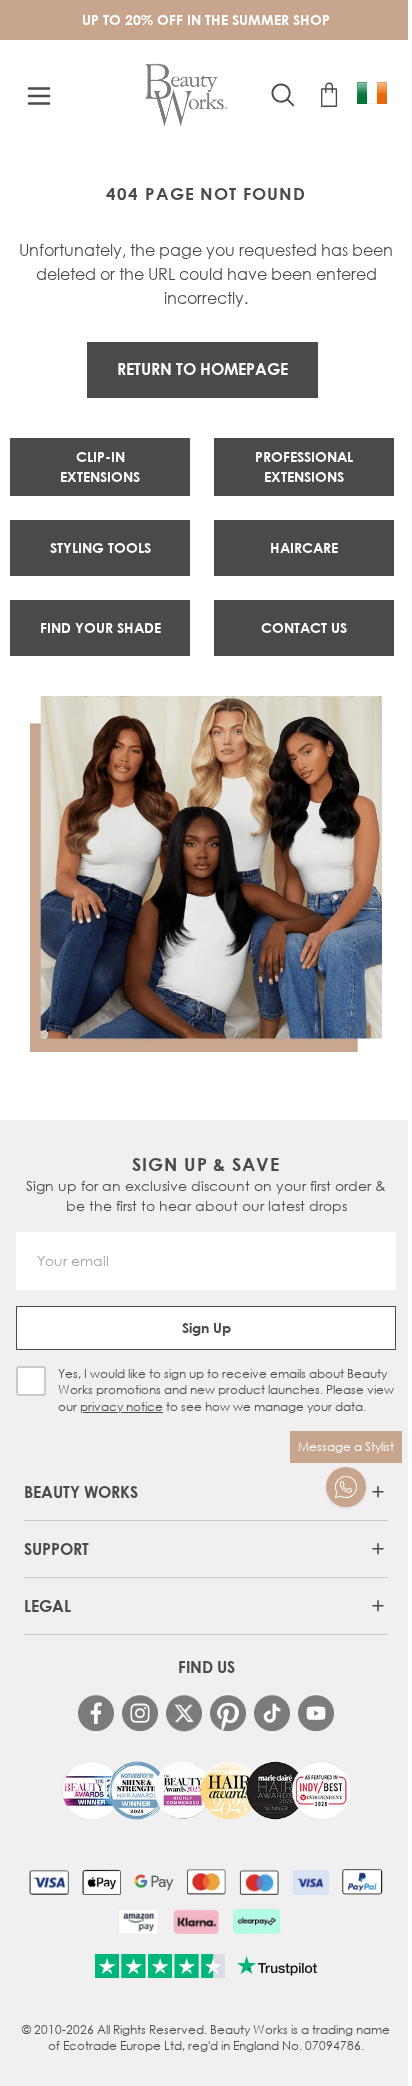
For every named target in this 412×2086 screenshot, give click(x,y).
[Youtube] (316, 1713)
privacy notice (121, 1406)
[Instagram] (140, 1713)
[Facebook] (96, 1713)
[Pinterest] (228, 1713)
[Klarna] (195, 1921)
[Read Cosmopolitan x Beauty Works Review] (206, 1791)
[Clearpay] (256, 1921)
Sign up (206, 1327)
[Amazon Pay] (138, 1921)
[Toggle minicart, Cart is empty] (329, 95)
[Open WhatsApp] (346, 1487)
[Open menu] (39, 96)
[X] (184, 1713)
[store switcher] (372, 93)
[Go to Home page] (186, 95)
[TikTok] (272, 1713)
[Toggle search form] (283, 95)
